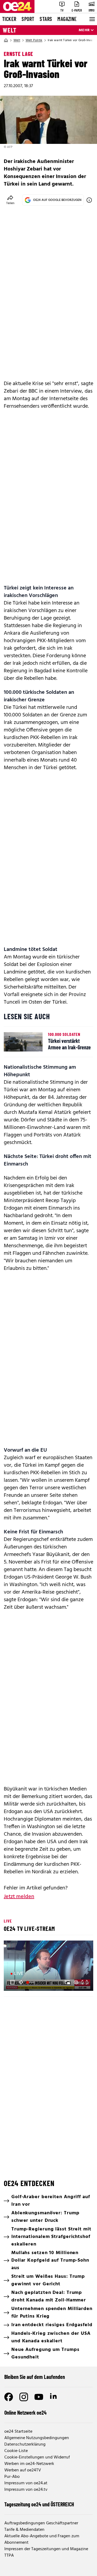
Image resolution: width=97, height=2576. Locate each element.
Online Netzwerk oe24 (25, 2412)
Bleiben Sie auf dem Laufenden (35, 2377)
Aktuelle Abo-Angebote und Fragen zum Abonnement (42, 2539)
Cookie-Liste (16, 2451)
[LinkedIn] (54, 2397)
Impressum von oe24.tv (26, 2490)
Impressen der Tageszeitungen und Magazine (46, 2549)
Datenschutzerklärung (25, 2444)
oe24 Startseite (18, 2432)
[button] (12, 1982)
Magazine (67, 19)
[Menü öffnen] (92, 19)
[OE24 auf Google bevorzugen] (89, 200)
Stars (46, 19)
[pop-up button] (76, 1982)
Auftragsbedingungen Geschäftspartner (41, 2523)
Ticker (9, 19)
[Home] (6, 40)
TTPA (9, 2556)
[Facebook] (9, 2397)
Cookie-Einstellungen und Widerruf (37, 2457)
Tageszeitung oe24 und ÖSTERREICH (39, 2504)
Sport (28, 19)
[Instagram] (24, 2397)
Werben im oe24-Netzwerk (29, 2464)
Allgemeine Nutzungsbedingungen (37, 2438)
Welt (10, 30)
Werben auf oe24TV (23, 2470)
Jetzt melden (19, 1897)
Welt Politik (34, 40)
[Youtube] (39, 2397)
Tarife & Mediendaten (24, 2530)
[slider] (31, 1982)
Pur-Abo (12, 2477)
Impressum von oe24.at (26, 2483)
